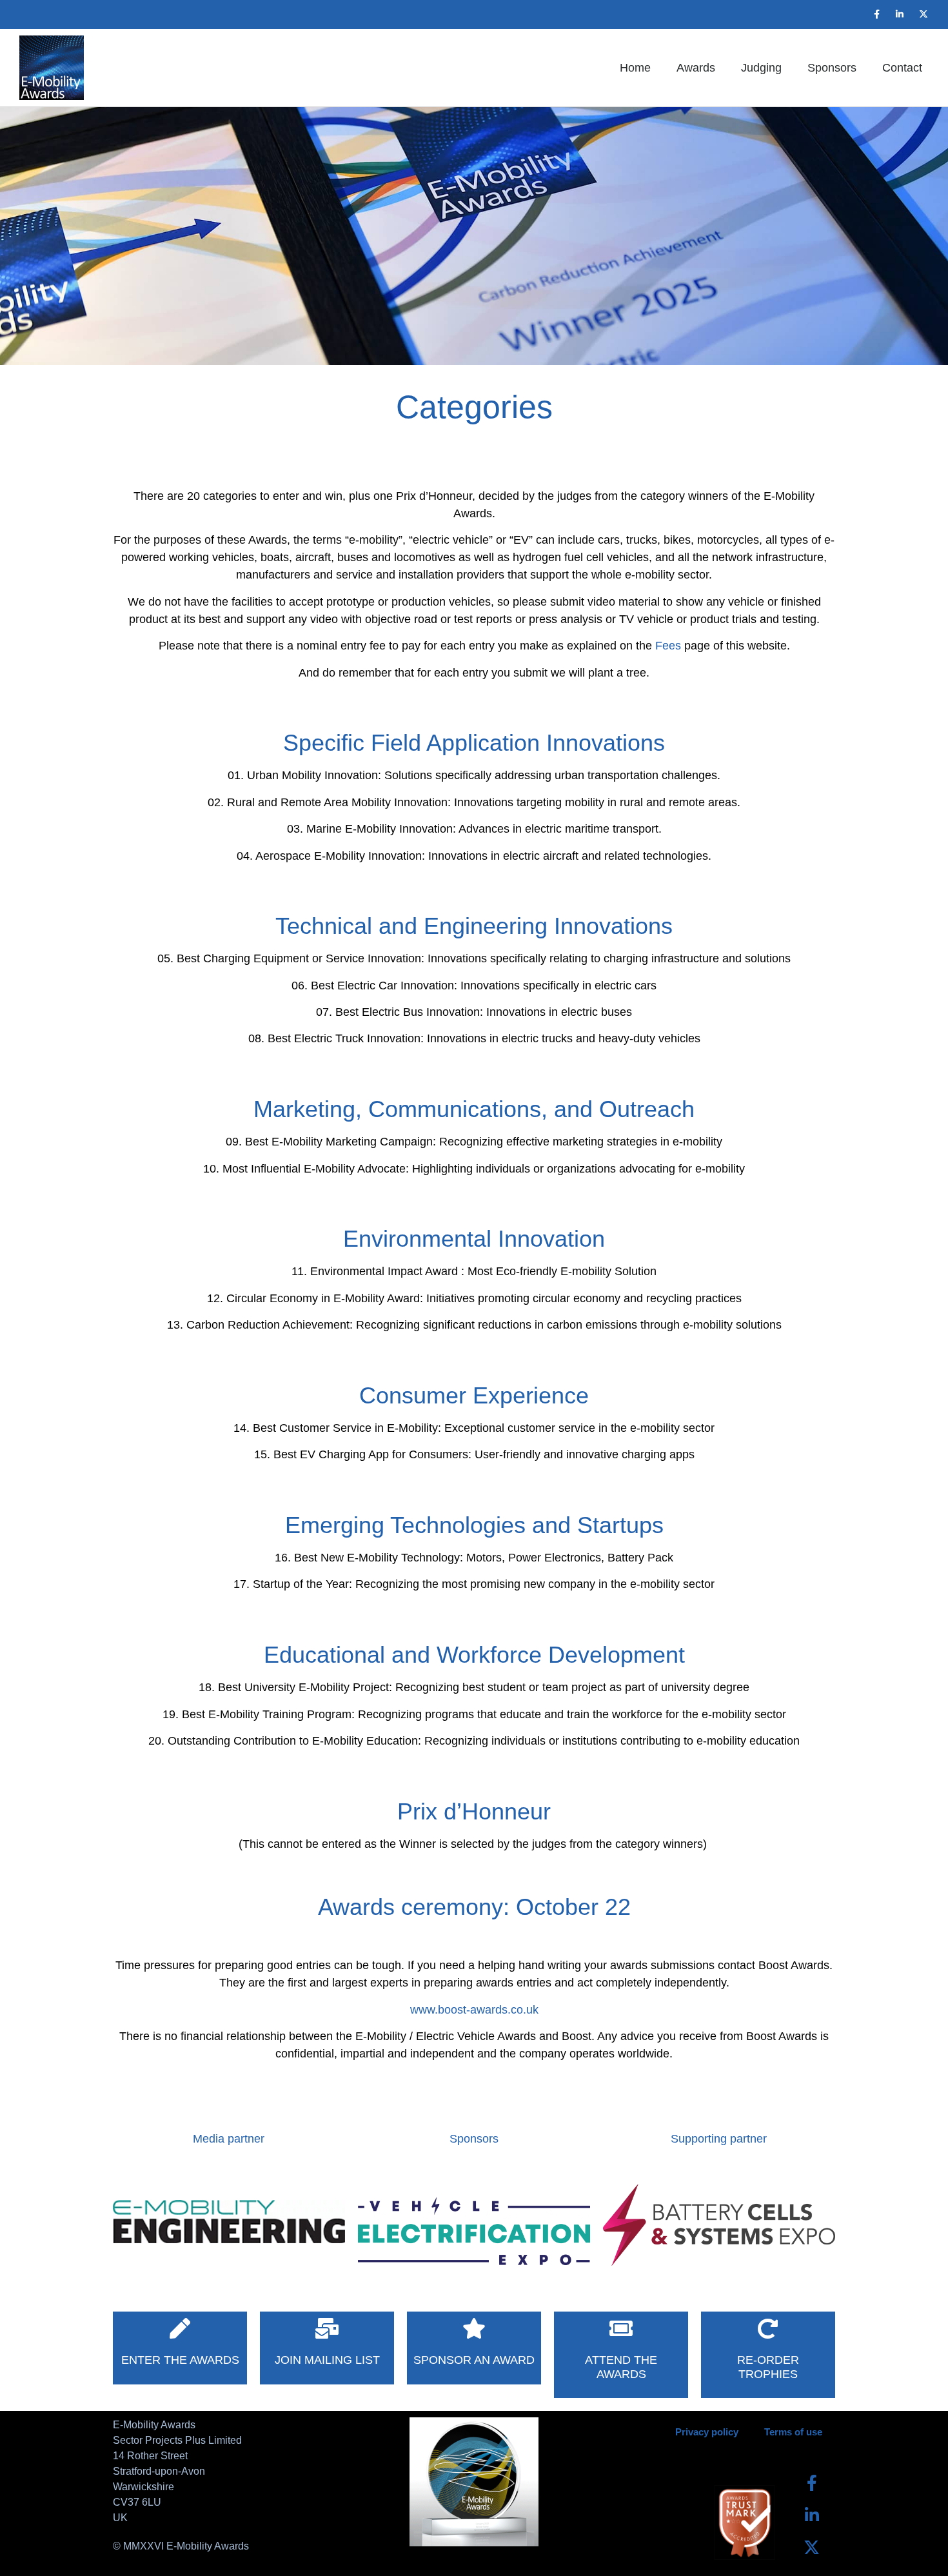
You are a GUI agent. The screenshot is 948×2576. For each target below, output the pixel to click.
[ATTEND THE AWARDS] (621, 2328)
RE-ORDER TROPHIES (768, 2367)
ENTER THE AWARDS (180, 2360)
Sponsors (832, 68)
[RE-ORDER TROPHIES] (768, 2328)
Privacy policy (707, 2432)
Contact (902, 68)
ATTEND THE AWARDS (621, 2367)
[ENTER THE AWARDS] (180, 2328)
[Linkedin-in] (900, 14)
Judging (761, 68)
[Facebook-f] (876, 14)
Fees (668, 646)
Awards (696, 68)
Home (635, 68)
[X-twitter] (923, 14)
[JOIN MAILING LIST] (327, 2328)
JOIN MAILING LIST (327, 2360)
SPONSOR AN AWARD (474, 2360)
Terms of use (793, 2432)
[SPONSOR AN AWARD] (474, 2328)
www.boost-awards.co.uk (474, 2010)
